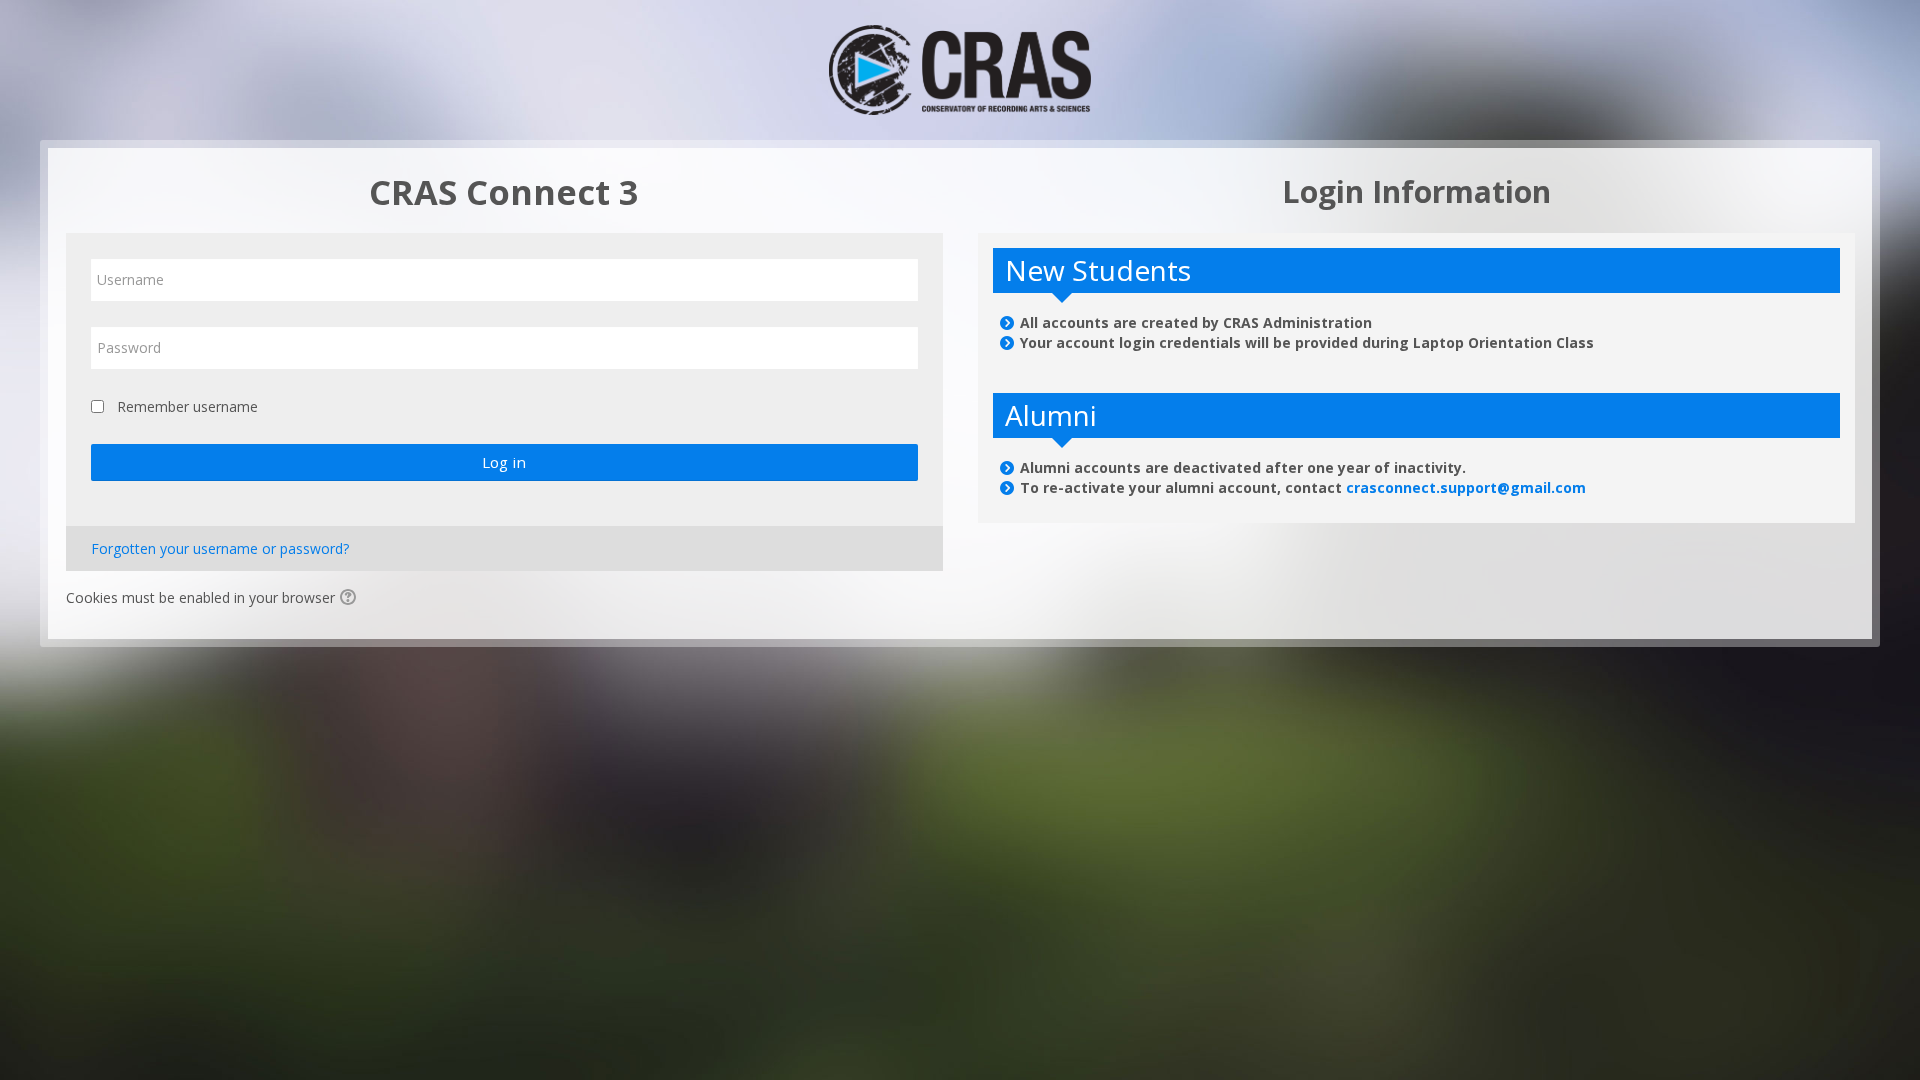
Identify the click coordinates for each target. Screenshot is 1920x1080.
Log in (504, 462)
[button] (351, 599)
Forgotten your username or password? (220, 548)
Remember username (187, 406)
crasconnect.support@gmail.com (1466, 487)
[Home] (959, 68)
